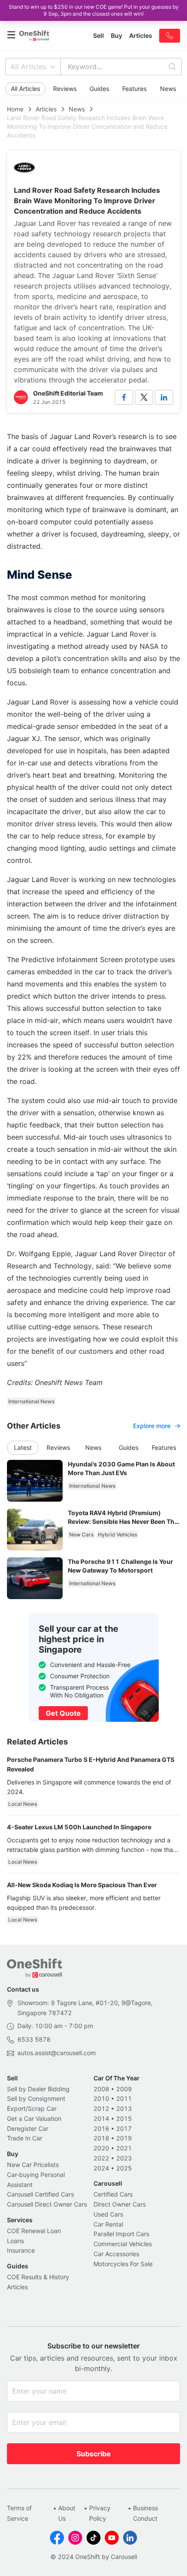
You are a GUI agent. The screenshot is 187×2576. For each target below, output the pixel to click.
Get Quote (63, 1713)
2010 (101, 2098)
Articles (46, 109)
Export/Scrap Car (32, 2108)
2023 (124, 2158)
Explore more (152, 1426)
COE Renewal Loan (34, 2231)
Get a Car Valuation (34, 2118)
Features (134, 89)
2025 (124, 2168)
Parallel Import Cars (121, 2234)
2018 (101, 2138)
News (168, 89)
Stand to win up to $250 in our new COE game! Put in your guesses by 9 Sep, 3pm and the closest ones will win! (94, 10)
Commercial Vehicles (123, 2244)
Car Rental (108, 2224)
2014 (101, 2118)
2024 (101, 2168)
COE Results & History (38, 2277)
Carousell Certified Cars (40, 2194)
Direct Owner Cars (120, 2204)
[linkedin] (164, 397)
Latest (23, 1447)
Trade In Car (25, 2138)
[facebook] (124, 397)
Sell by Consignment (36, 2098)
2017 (124, 2128)
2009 (124, 2089)
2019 (124, 2138)
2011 (124, 2098)
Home (15, 109)
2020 (101, 2148)
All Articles (28, 67)
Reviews (65, 89)
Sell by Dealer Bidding (38, 2089)
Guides (99, 89)
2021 (124, 2148)
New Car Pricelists (33, 2165)
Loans (15, 2241)
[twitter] (144, 397)
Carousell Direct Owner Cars (47, 2204)
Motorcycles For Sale (123, 2264)
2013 (124, 2108)
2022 (101, 2158)
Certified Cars (113, 2194)
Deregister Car (28, 2128)
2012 (101, 2108)
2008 (101, 2089)
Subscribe (94, 2454)
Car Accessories (116, 2254)
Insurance (21, 2250)
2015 (124, 2118)
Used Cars (108, 2214)
